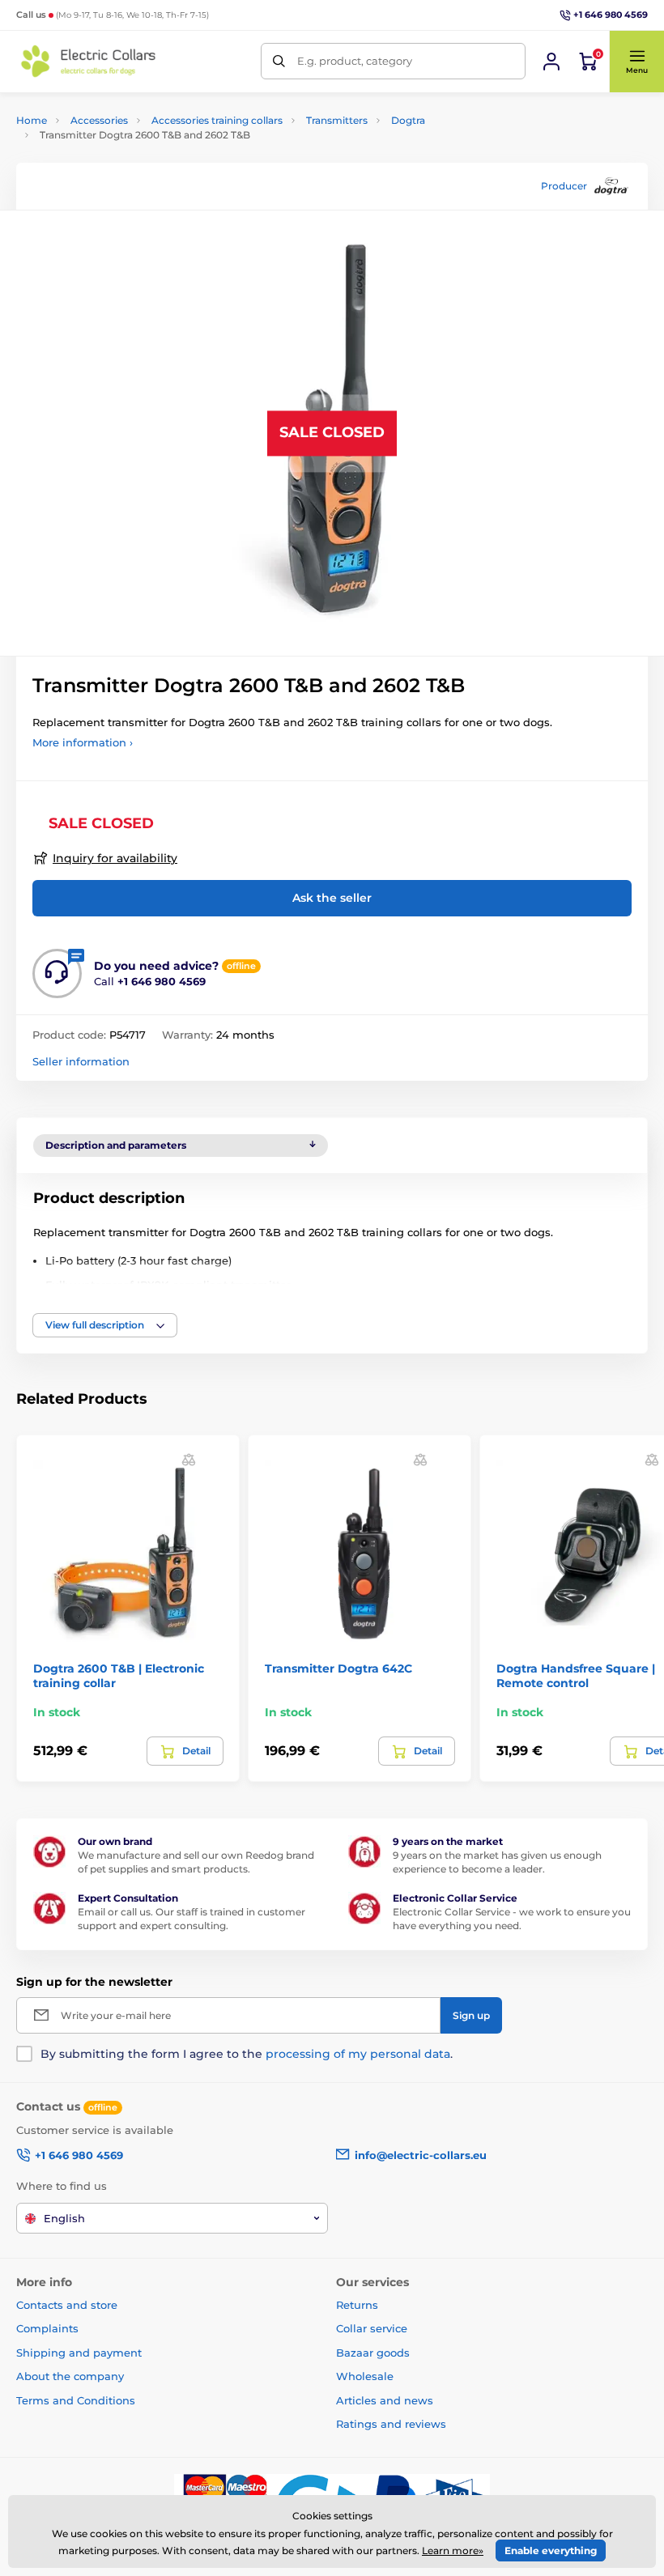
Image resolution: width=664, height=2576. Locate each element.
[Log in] (551, 62)
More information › (83, 742)
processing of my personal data (358, 2054)
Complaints (47, 2328)
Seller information (81, 1061)
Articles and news (385, 2400)
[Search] (279, 61)
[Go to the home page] (89, 61)
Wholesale (365, 2376)
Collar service (372, 2328)
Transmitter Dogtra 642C (338, 1668)
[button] (636, 62)
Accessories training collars (217, 120)
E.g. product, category (355, 61)
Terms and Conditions (76, 2400)
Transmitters (337, 120)
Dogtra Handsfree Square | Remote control (576, 1676)
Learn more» (453, 2550)
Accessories (99, 120)
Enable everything (551, 2550)
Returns (357, 2305)
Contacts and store (67, 2305)
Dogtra (408, 120)
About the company (70, 2376)
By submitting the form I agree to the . (247, 2054)
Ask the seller (332, 898)
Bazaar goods (373, 2353)
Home (32, 120)
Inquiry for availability (115, 858)
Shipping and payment (79, 2353)
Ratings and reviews (391, 2424)
